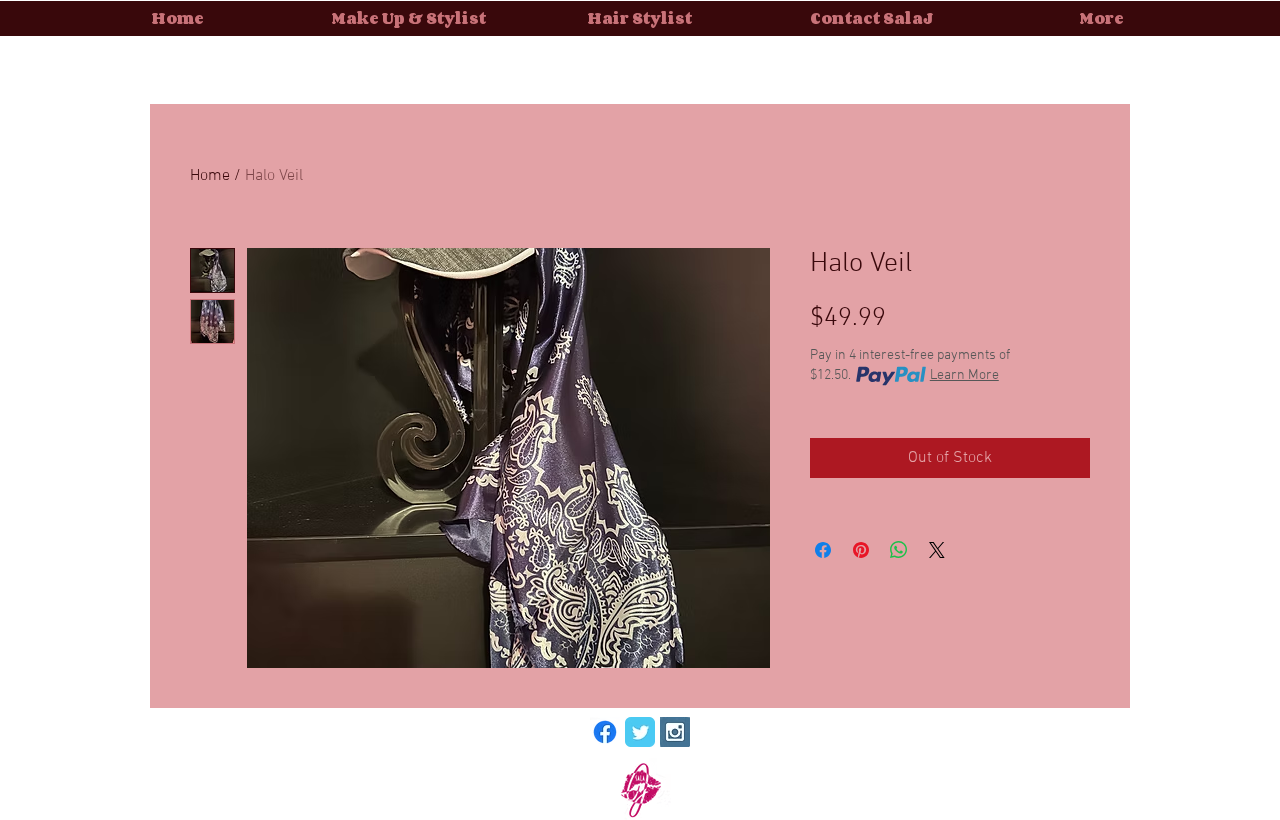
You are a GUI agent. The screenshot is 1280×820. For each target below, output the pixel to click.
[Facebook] (605, 732)
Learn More (964, 375)
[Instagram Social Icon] (675, 732)
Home (210, 176)
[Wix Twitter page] (640, 732)
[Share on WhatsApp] (899, 550)
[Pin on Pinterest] (861, 550)
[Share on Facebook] (823, 550)
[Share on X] (937, 550)
